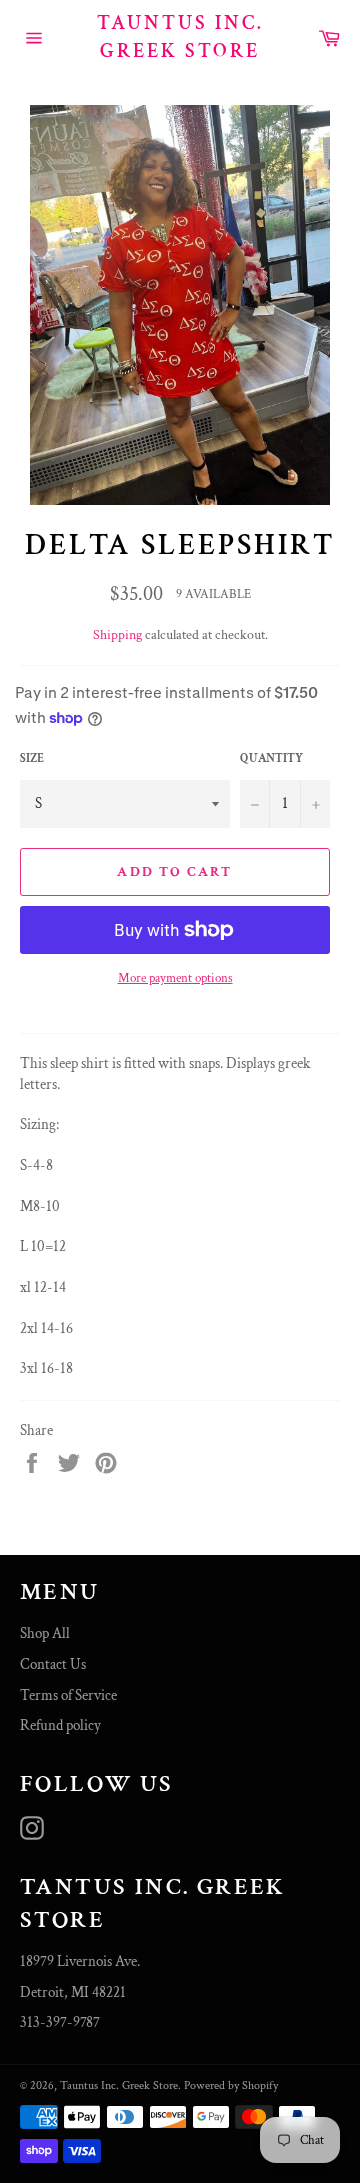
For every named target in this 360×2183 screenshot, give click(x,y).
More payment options (175, 978)
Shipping (117, 635)
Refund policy (60, 1725)
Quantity (271, 758)
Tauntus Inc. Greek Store (180, 37)
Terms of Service (68, 1695)
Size (32, 758)
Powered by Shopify (231, 2085)
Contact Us (53, 1664)
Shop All (45, 1633)
